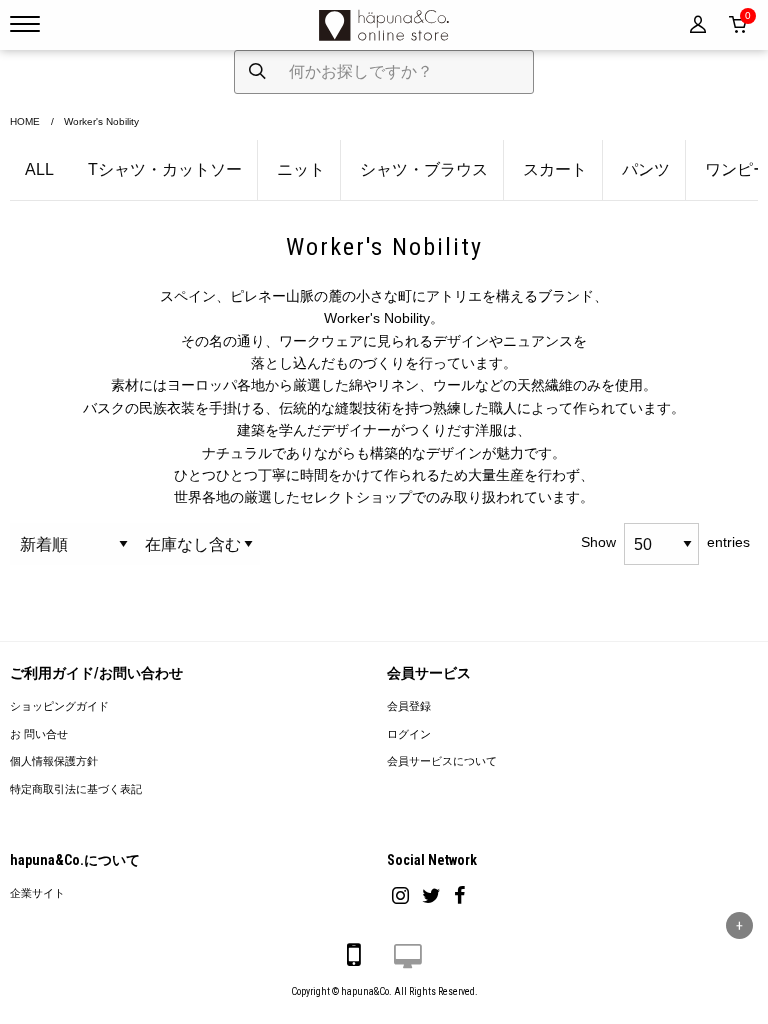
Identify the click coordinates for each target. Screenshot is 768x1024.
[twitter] (431, 895)
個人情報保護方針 (54, 761)
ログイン (409, 734)
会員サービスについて (442, 761)
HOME (25, 121)
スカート (555, 169)
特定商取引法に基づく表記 (76, 789)
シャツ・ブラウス (424, 169)
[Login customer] (698, 25)
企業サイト (37, 893)
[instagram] (400, 895)
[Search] (257, 72)
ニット (301, 169)
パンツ (646, 169)
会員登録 (409, 706)
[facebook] (460, 895)
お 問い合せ (39, 734)
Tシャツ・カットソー (165, 169)
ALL (39, 169)
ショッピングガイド (59, 706)
